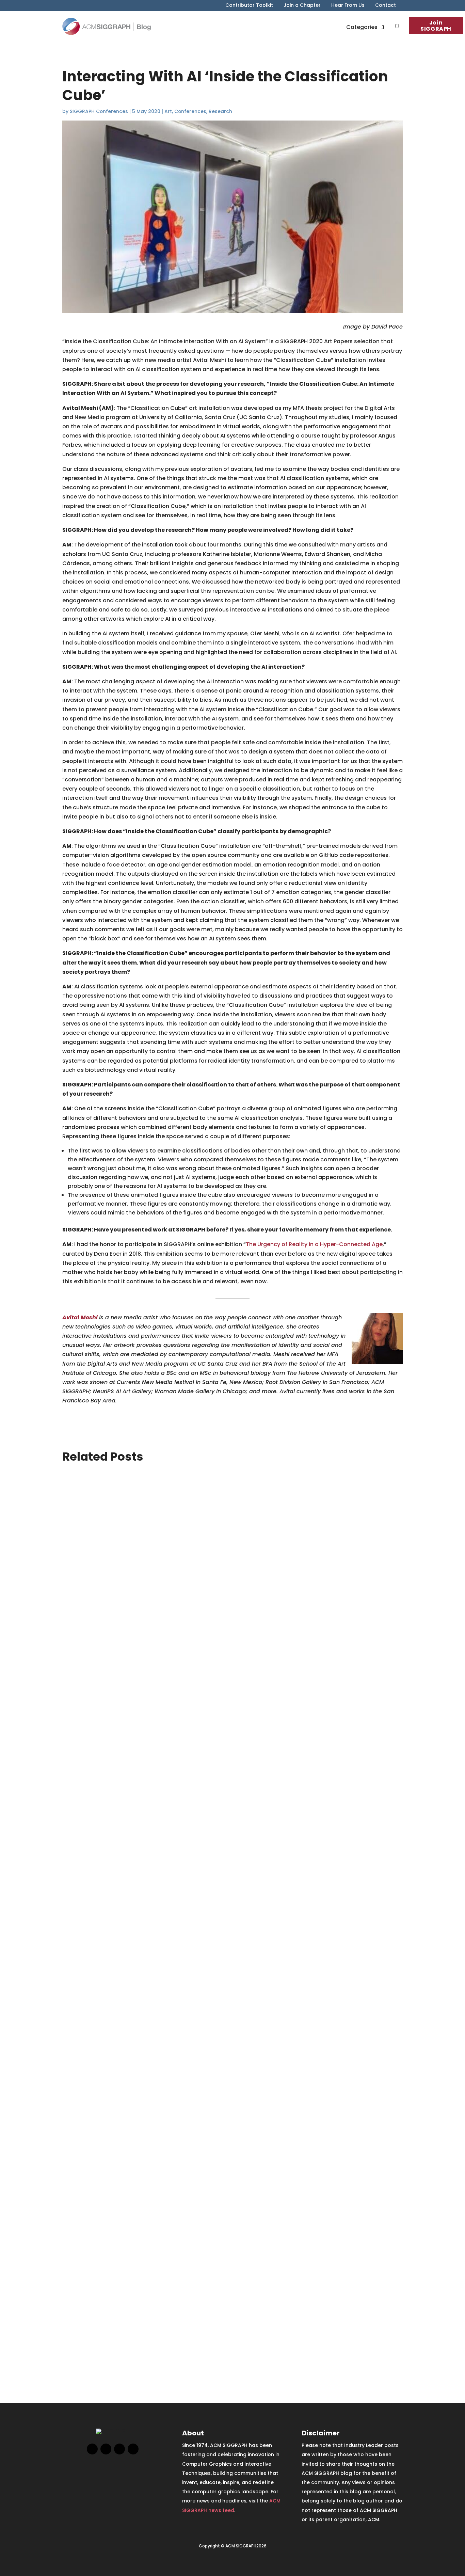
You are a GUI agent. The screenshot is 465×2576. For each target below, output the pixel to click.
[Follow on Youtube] (133, 2449)
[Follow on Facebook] (92, 2449)
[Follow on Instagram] (119, 2449)
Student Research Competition (161, 1753)
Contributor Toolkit (249, 6)
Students (123, 1721)
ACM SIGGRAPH (78, 2118)
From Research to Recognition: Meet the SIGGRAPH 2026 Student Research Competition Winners (230, 1704)
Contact (386, 6)
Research (220, 111)
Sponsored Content (114, 1850)
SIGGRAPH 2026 (114, 1753)
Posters (70, 1753)
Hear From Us (348, 6)
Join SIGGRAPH (436, 26)
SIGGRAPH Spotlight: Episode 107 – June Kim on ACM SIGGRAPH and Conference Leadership (220, 2101)
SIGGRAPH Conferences (99, 111)
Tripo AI (142, 1850)
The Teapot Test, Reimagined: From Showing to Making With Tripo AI (182, 1801)
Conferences (190, 111)
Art (168, 111)
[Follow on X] (106, 2449)
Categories (362, 27)
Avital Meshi (80, 1317)
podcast (125, 2150)
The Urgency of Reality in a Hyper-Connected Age (314, 1244)
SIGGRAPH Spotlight (187, 2150)
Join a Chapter (302, 6)
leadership (104, 2150)
